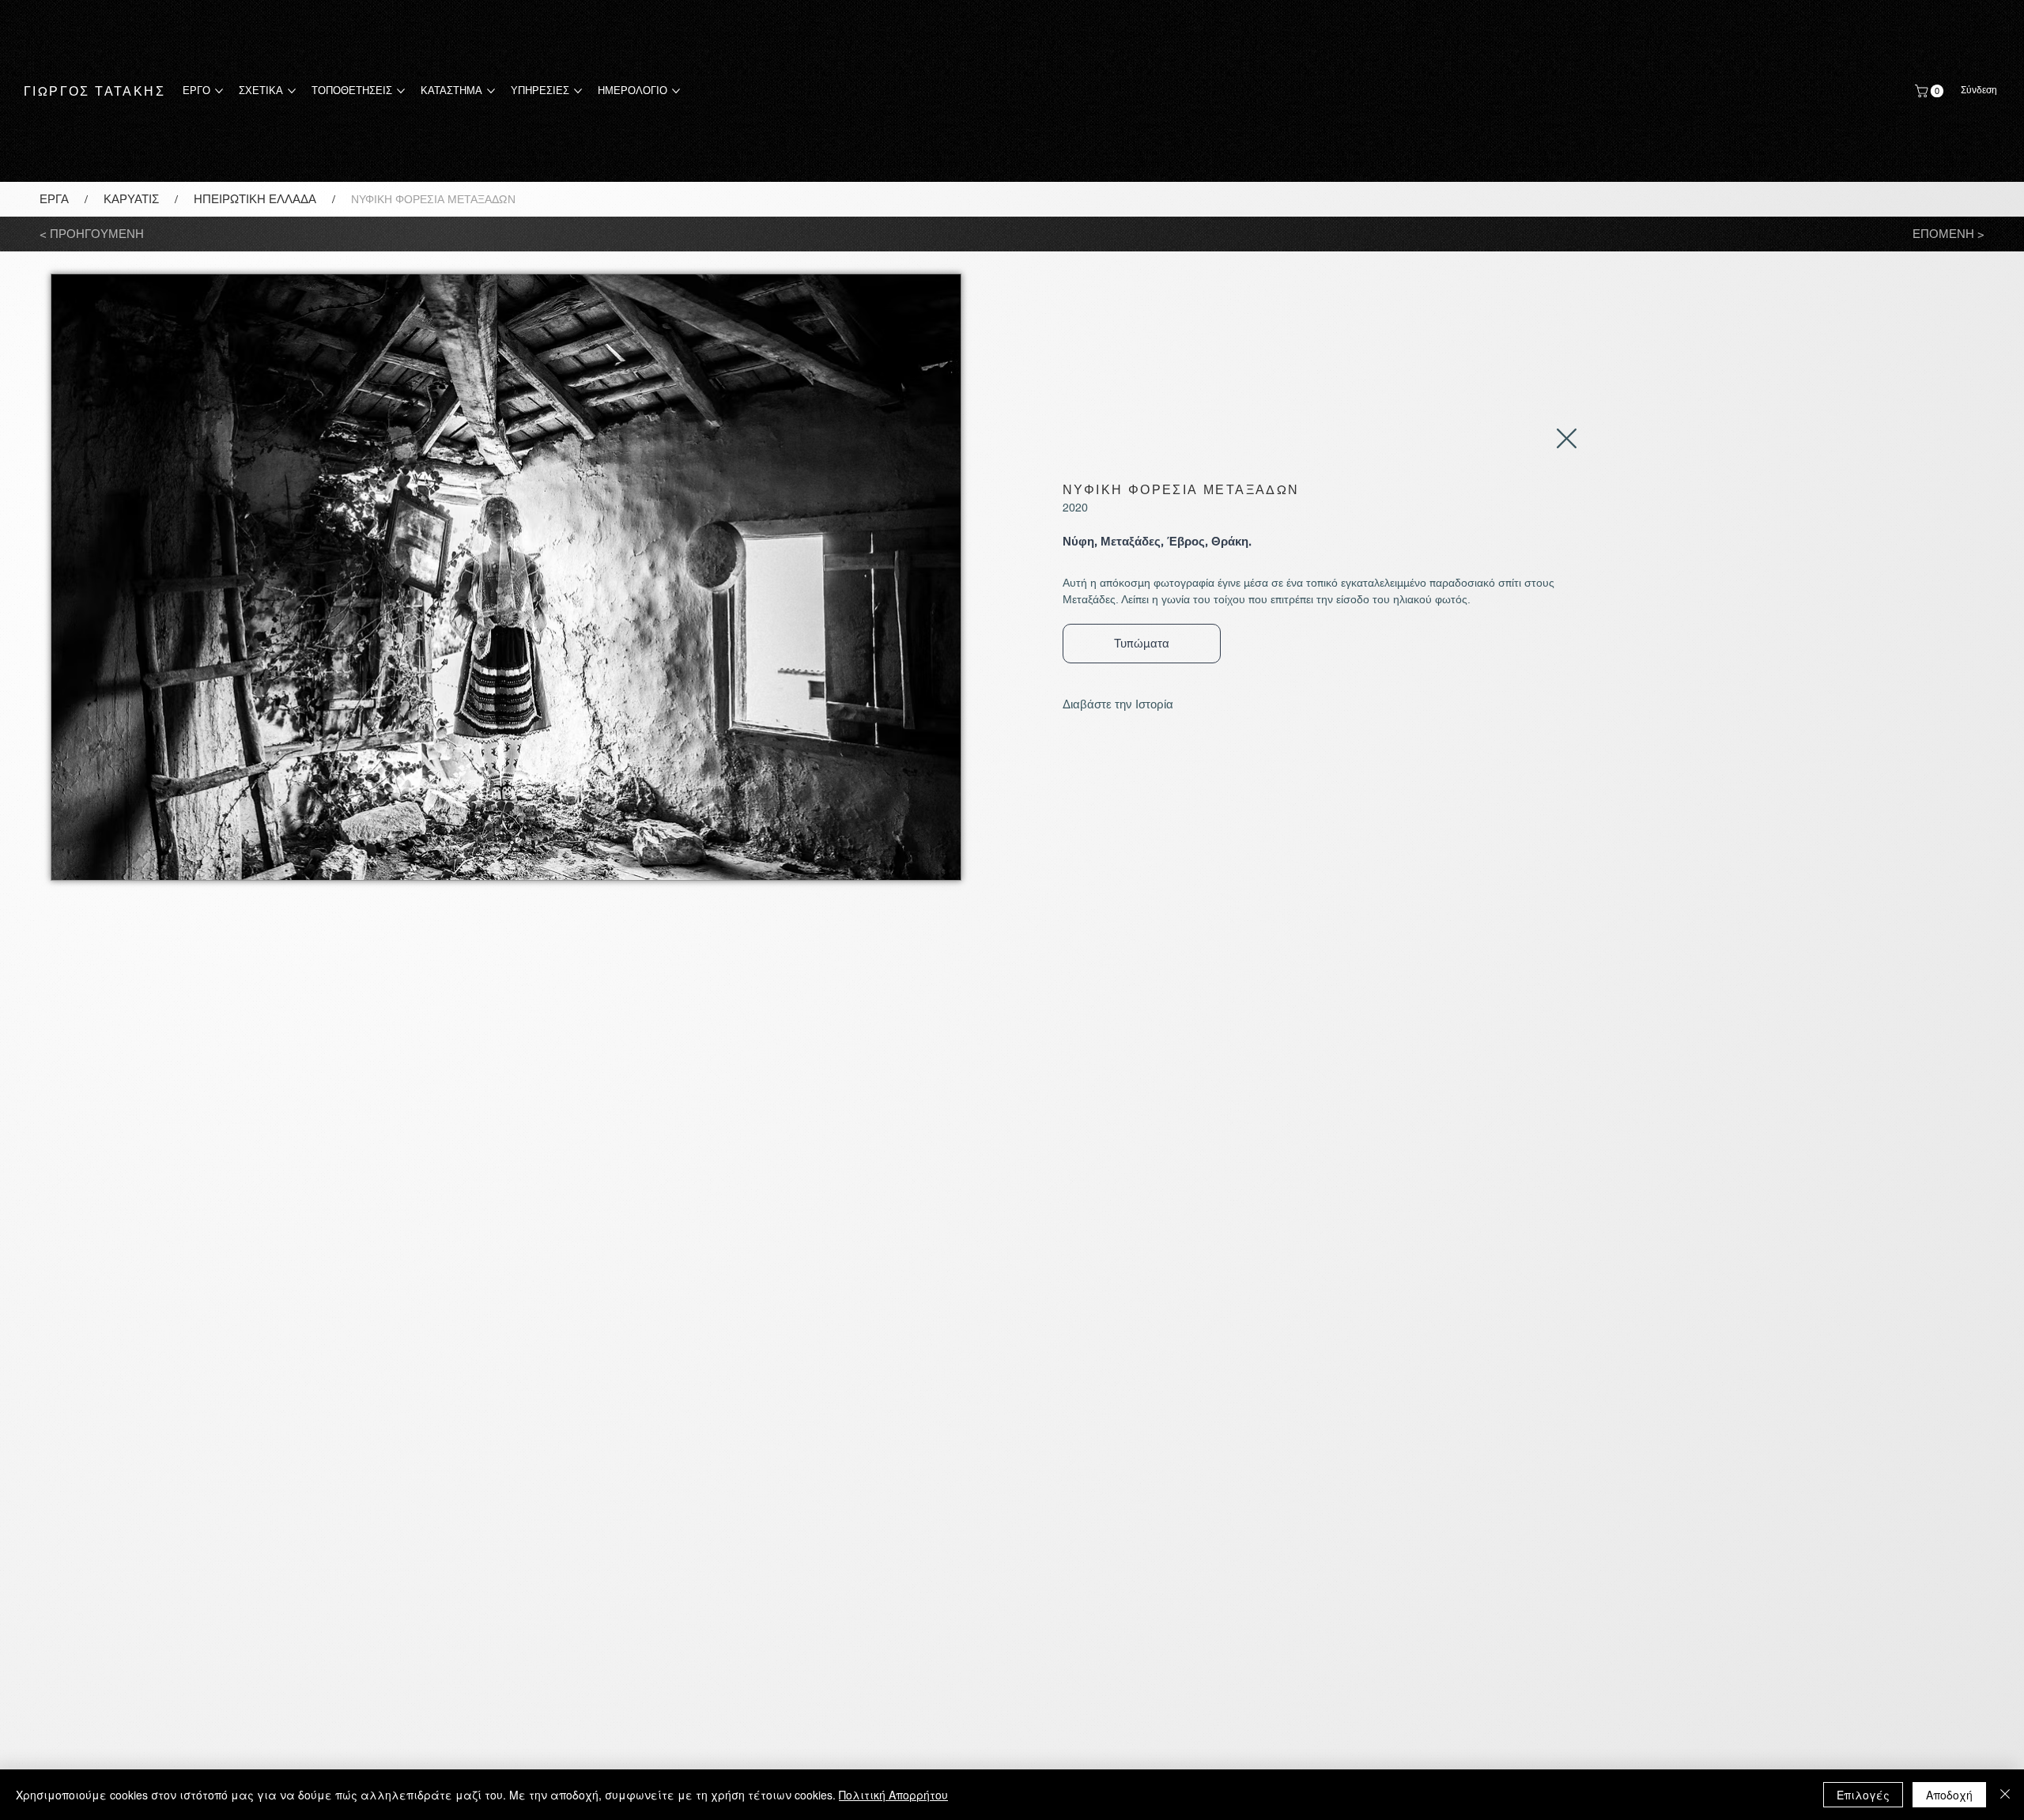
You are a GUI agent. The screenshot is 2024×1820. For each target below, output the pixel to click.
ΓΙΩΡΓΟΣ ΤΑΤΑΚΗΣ (94, 91)
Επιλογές (1863, 1795)
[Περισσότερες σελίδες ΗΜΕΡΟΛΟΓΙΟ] (676, 91)
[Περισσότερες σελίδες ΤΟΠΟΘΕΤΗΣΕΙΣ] (401, 91)
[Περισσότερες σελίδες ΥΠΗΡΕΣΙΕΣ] (578, 91)
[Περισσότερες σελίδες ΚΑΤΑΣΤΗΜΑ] (491, 91)
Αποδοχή (1949, 1795)
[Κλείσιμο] (2005, 1795)
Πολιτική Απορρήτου (893, 1795)
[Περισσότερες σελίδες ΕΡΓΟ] (219, 91)
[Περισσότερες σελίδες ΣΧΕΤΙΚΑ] (292, 91)
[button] (1931, 91)
